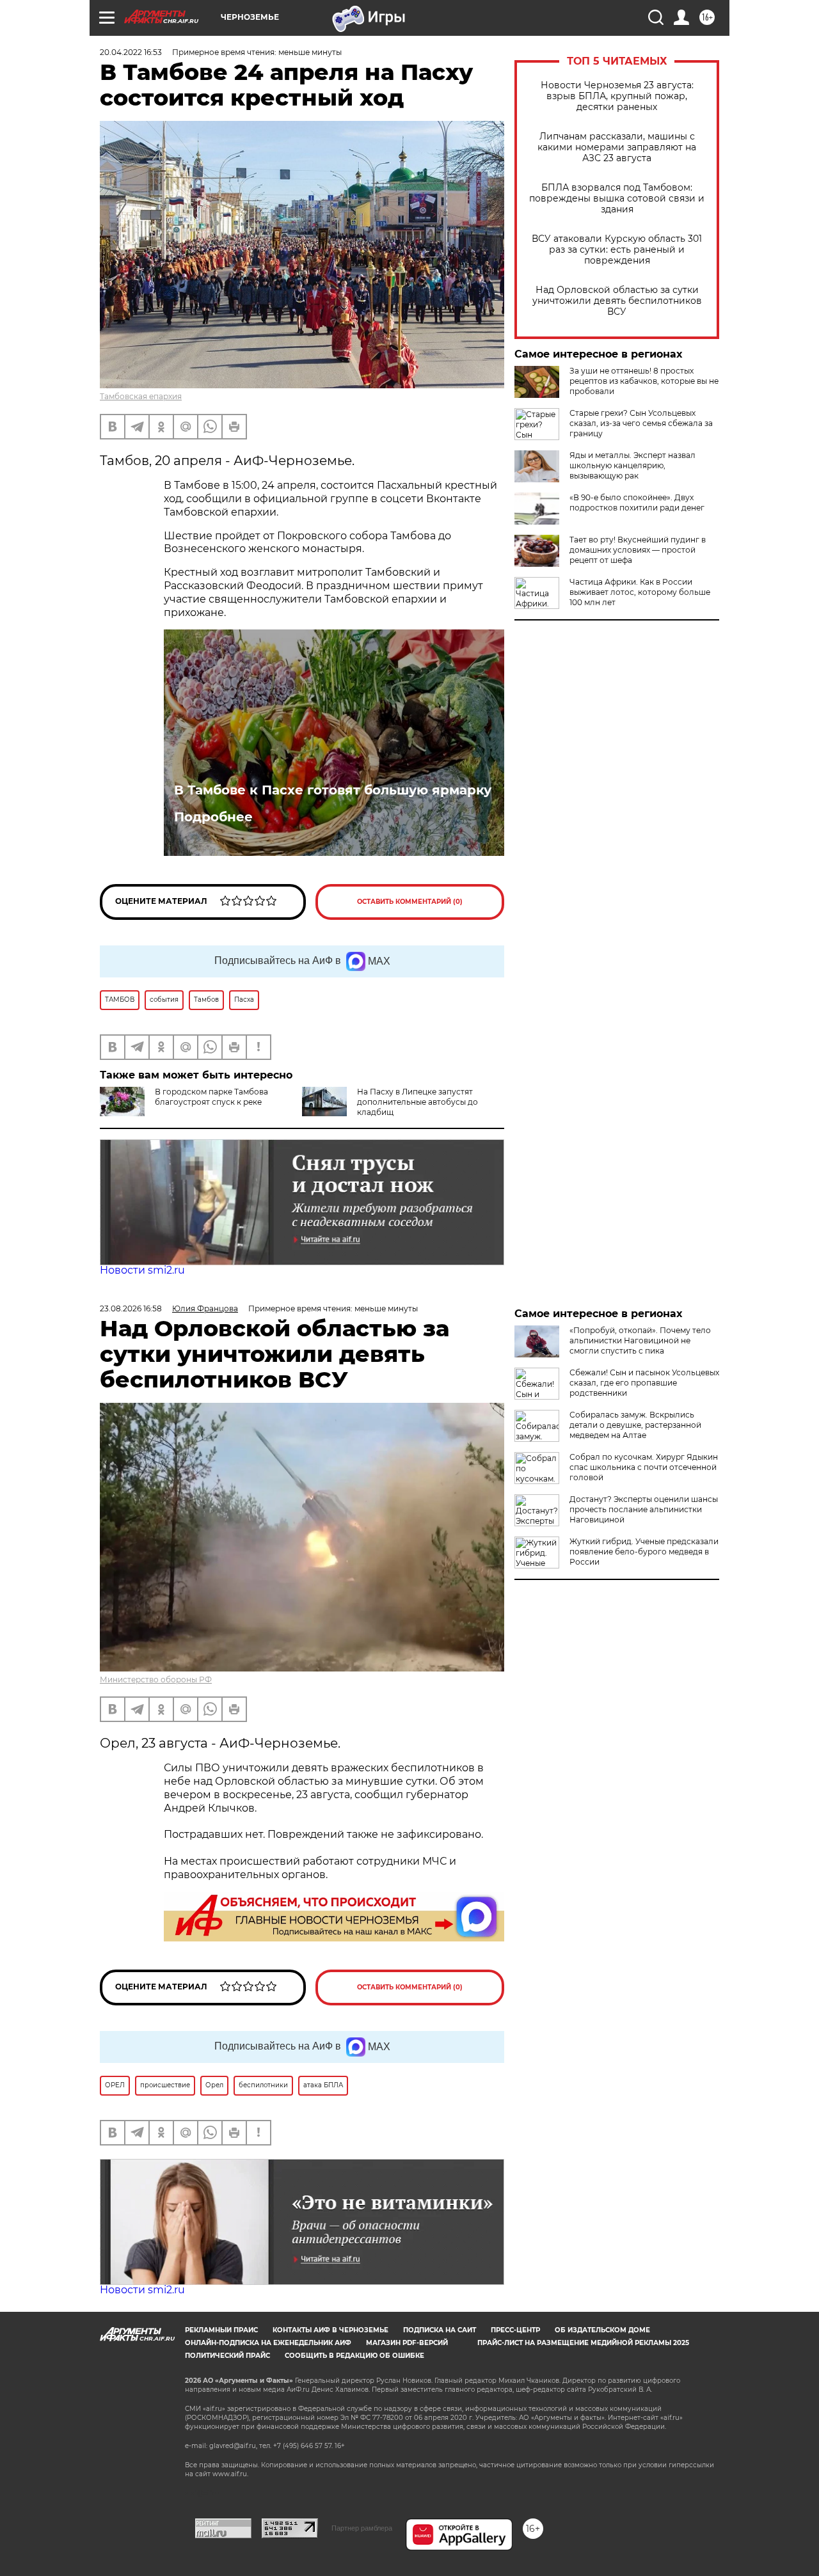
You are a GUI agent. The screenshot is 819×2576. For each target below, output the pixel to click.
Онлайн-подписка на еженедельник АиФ (268, 2343)
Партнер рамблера (362, 2528)
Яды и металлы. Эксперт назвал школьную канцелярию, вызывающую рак (632, 465)
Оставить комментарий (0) (410, 902)
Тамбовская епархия (141, 396)
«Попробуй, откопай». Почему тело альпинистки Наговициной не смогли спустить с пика (640, 1340)
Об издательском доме (602, 2330)
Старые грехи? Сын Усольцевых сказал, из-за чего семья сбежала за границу (641, 423)
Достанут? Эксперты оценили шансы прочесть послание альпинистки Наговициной (644, 1509)
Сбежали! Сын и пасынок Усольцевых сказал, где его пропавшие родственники (644, 1383)
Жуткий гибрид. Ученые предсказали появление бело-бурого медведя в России (644, 1552)
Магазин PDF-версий (407, 2343)
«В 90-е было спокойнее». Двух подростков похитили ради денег (637, 502)
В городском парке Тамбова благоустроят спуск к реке (211, 1097)
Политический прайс (227, 2356)
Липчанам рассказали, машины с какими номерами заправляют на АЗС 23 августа (617, 147)
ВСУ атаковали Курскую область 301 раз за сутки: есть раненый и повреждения (617, 250)
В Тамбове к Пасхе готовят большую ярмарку (333, 790)
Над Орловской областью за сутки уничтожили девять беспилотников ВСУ (617, 301)
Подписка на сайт (440, 2330)
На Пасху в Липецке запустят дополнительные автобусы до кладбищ (417, 1102)
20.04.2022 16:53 (131, 52)
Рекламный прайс (221, 2330)
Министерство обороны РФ (156, 1679)
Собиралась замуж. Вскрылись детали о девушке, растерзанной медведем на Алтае (635, 1425)
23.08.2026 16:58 (131, 1308)
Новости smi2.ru (142, 1270)
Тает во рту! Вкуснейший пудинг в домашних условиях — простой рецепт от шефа (638, 550)
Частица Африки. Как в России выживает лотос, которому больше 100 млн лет (640, 592)
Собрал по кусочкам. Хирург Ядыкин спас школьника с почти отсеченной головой (644, 1467)
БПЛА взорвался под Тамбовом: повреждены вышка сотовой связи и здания (617, 199)
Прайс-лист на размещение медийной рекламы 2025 (583, 2343)
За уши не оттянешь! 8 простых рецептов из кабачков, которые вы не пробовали (644, 381)
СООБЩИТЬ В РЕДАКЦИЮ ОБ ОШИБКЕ (354, 2356)
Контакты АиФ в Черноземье (330, 2330)
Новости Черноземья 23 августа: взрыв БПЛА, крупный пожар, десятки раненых (617, 96)
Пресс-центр (515, 2330)
